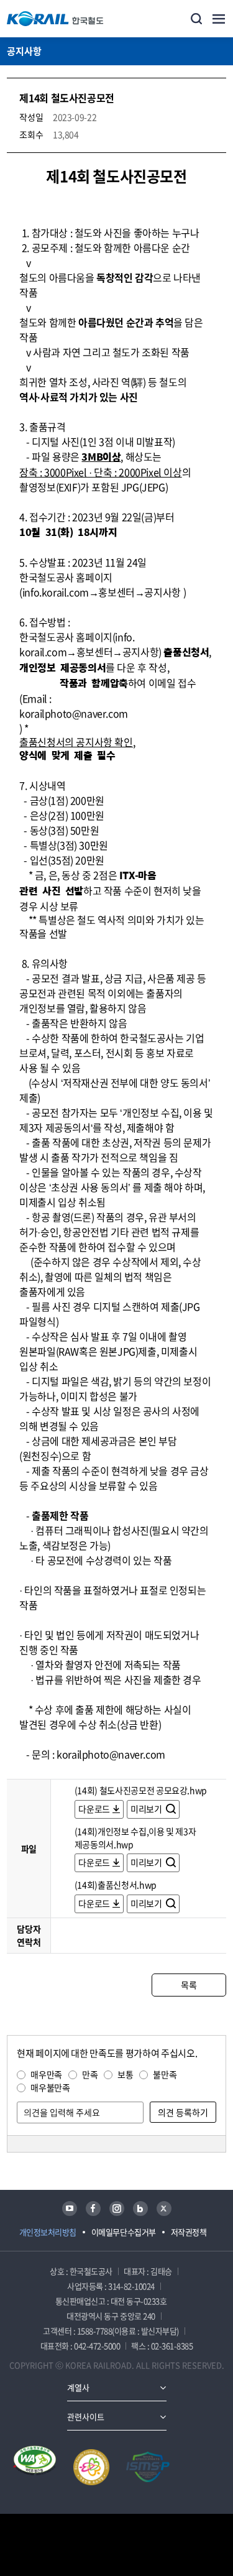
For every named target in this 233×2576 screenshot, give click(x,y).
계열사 (78, 2387)
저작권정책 (189, 2232)
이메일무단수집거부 (124, 2232)
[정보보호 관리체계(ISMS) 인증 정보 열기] (148, 2467)
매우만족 (46, 2074)
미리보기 (147, 1809)
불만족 (165, 2074)
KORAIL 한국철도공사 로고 (55, 19)
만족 (90, 2074)
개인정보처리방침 (48, 2232)
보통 (125, 2074)
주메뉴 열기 (219, 19)
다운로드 (94, 1809)
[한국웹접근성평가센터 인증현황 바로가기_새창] (35, 2467)
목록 (189, 1985)
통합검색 (196, 19)
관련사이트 (86, 2417)
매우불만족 (50, 2087)
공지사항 (24, 51)
